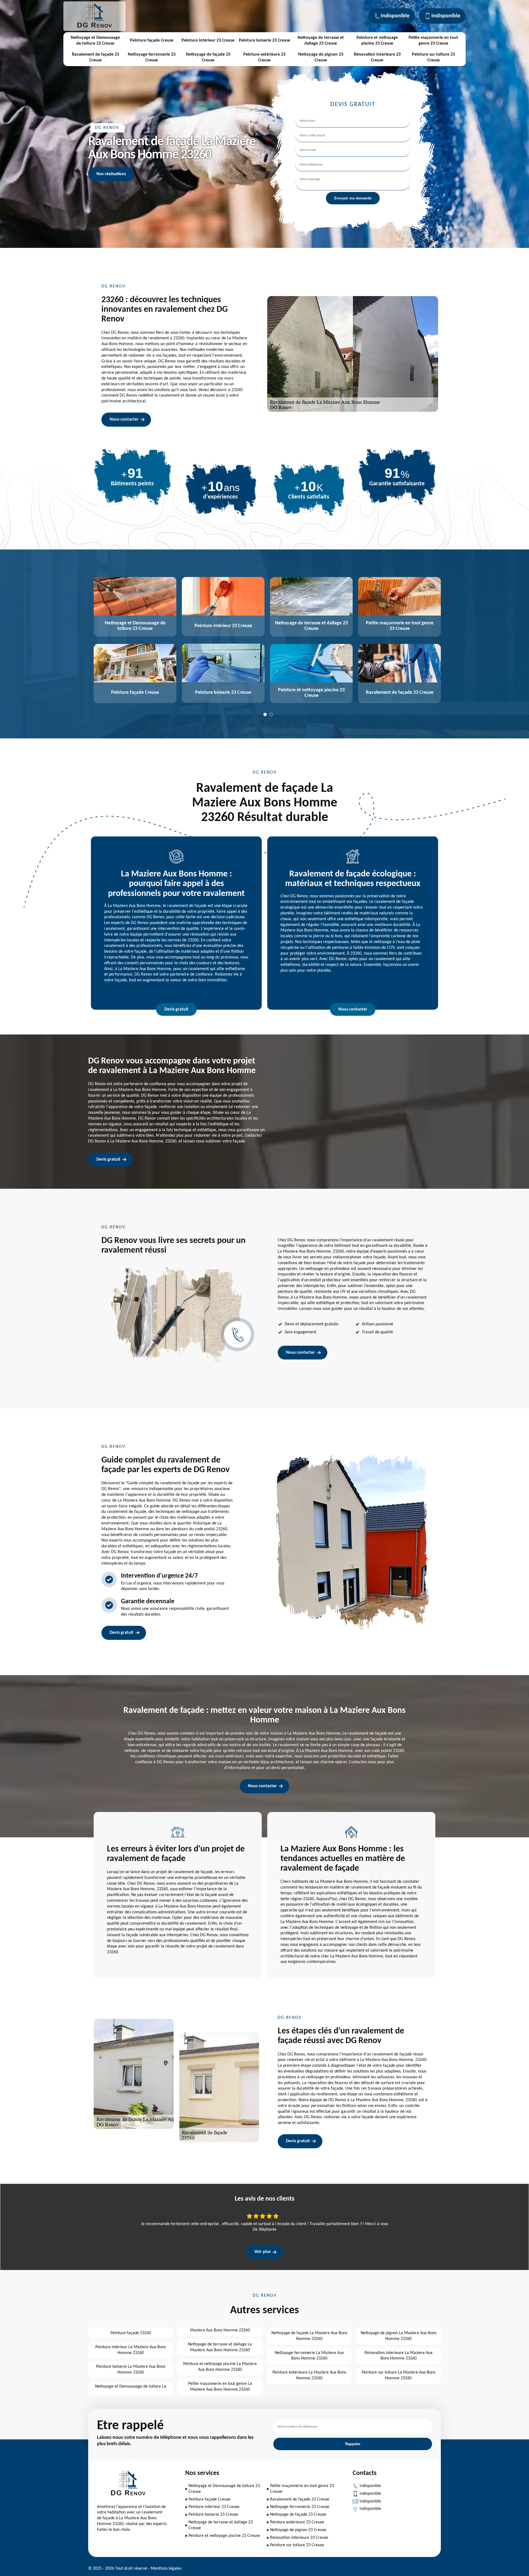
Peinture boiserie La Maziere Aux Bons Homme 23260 (131, 2370)
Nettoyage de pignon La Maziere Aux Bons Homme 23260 (399, 2336)
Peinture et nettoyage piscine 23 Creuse (377, 41)
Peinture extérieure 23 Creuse (264, 57)
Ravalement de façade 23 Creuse (95, 57)
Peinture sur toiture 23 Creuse (433, 57)
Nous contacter (124, 419)
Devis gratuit (176, 1009)
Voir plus (262, 2252)
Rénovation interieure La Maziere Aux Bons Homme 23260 (399, 2356)
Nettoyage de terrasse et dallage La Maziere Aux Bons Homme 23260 (220, 2347)
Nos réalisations (111, 174)
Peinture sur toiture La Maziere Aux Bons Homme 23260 (399, 2375)
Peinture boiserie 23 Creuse (264, 40)
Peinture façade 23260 (131, 2333)
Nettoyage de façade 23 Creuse (208, 57)
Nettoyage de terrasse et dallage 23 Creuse (321, 41)
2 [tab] (271, 714)
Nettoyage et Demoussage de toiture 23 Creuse (95, 41)
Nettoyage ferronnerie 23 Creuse (152, 57)
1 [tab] (265, 714)
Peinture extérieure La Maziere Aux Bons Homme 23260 (309, 2375)
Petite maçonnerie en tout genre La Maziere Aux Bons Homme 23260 (220, 2387)
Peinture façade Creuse (152, 40)
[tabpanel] (132, 641)
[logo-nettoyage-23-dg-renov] (95, 28)
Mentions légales (166, 2569)
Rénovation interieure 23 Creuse (377, 57)
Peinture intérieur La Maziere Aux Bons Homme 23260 (131, 2350)
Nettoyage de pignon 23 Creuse (321, 57)
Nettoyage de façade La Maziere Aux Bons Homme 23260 (309, 2336)
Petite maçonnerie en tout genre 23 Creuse (433, 41)
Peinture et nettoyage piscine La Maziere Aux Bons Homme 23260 (220, 2367)
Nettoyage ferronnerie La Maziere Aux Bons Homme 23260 (309, 2356)
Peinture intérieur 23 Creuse (208, 40)
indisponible (395, 16)
